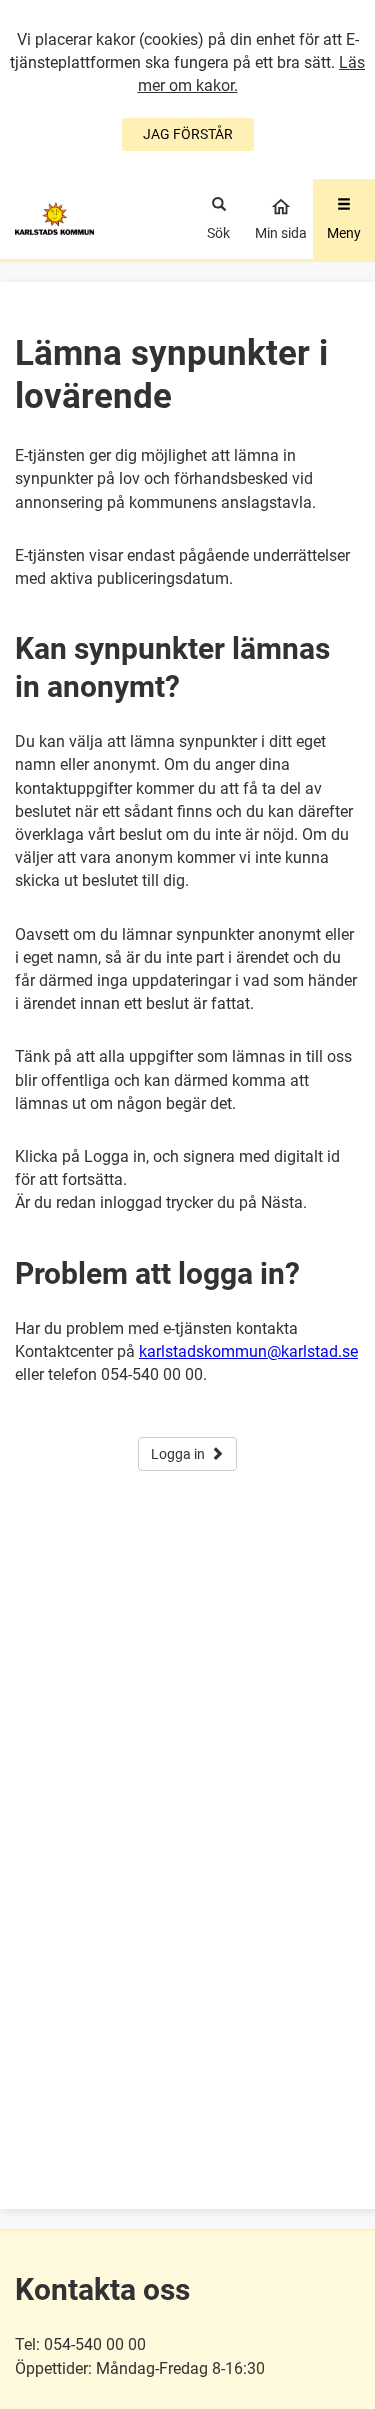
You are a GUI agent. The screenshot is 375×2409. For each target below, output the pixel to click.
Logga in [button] (178, 1454)
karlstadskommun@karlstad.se (248, 1351)
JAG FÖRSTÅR (188, 134)
